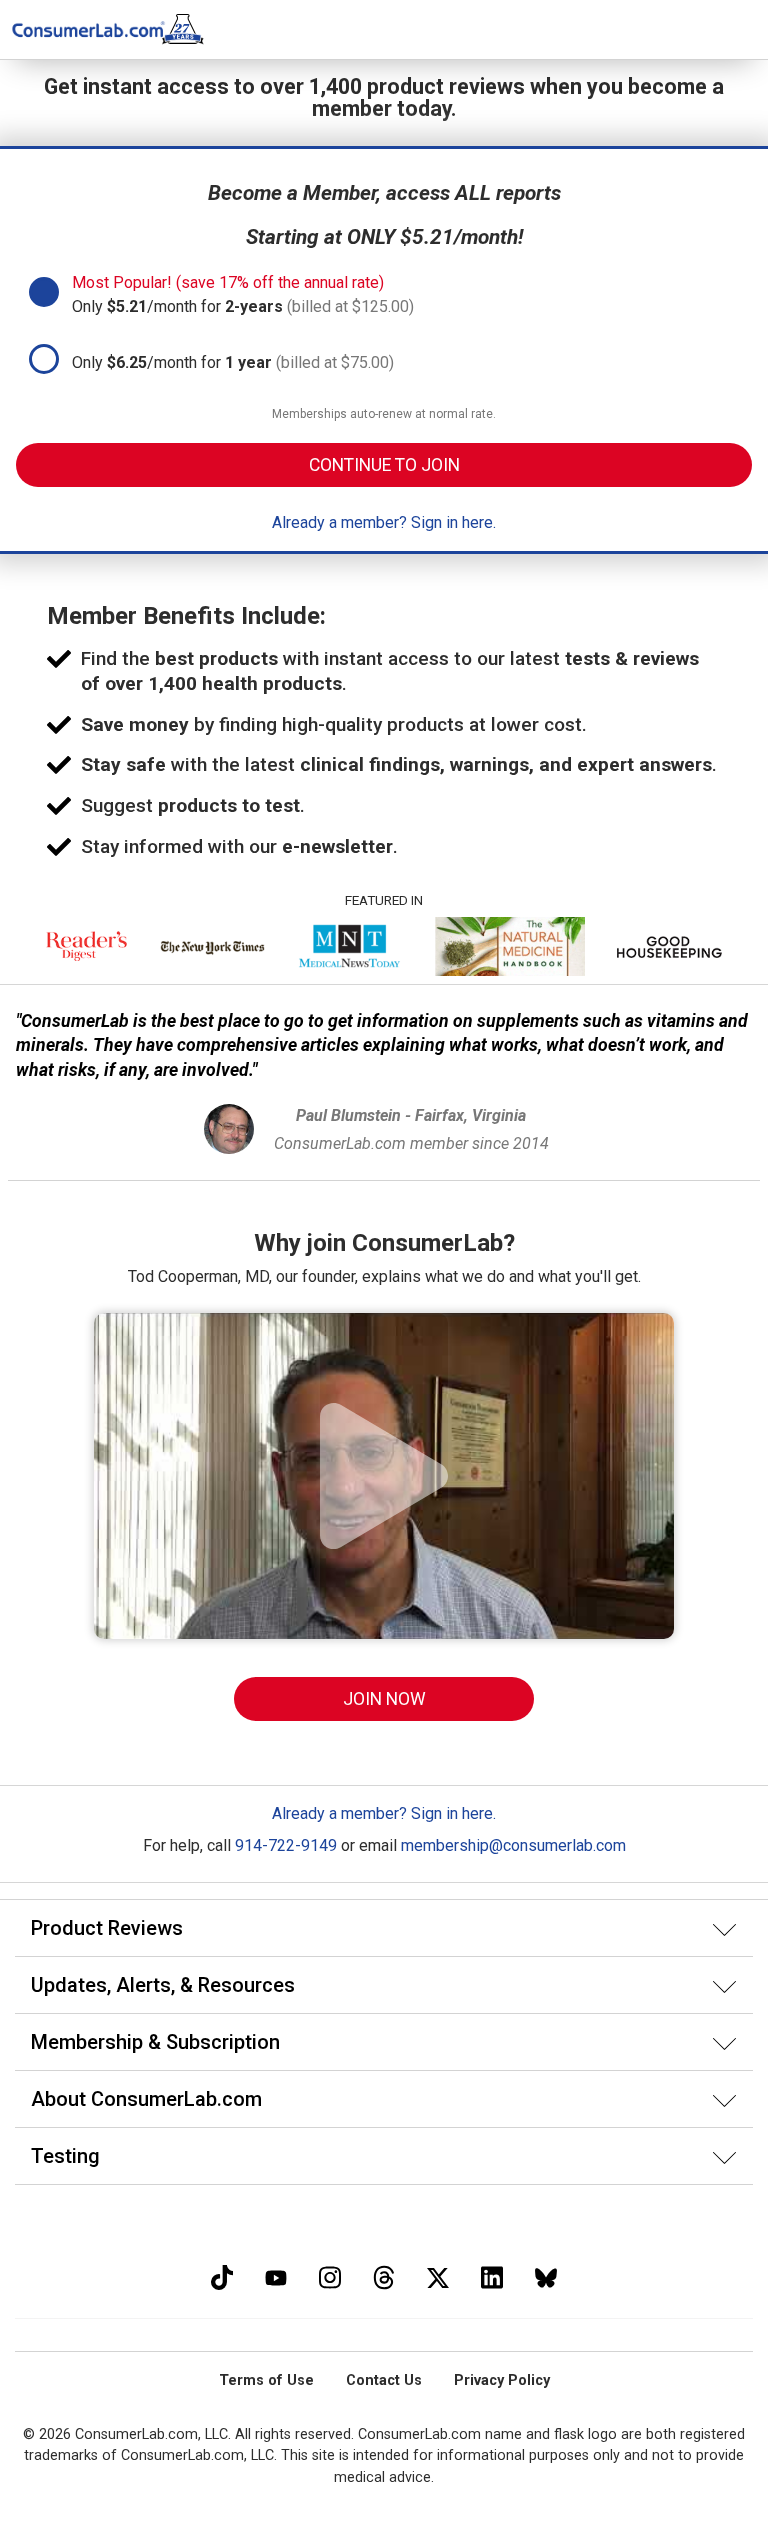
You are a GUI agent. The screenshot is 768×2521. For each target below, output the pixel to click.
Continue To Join (384, 465)
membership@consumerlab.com (513, 1845)
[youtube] (276, 2275)
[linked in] (492, 2275)
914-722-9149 (286, 1845)
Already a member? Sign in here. (384, 522)
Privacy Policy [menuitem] (502, 2380)
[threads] (384, 2275)
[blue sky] (546, 2275)
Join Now (384, 1699)
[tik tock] (222, 2275)
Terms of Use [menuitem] (266, 2380)
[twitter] (438, 2275)
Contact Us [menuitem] (384, 2380)
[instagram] (330, 2275)
